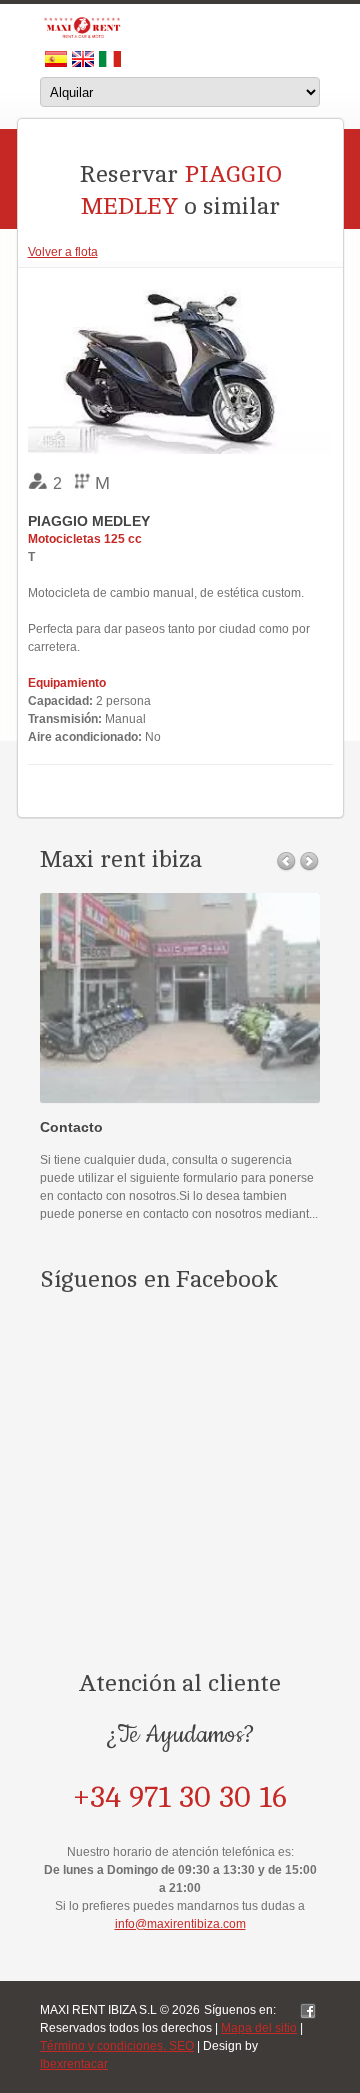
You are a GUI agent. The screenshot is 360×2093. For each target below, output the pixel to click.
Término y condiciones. (104, 2046)
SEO (181, 2046)
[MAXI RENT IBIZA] (180, 27)
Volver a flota (63, 252)
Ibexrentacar (74, 2064)
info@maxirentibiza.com (180, 1924)
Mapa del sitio (259, 2028)
